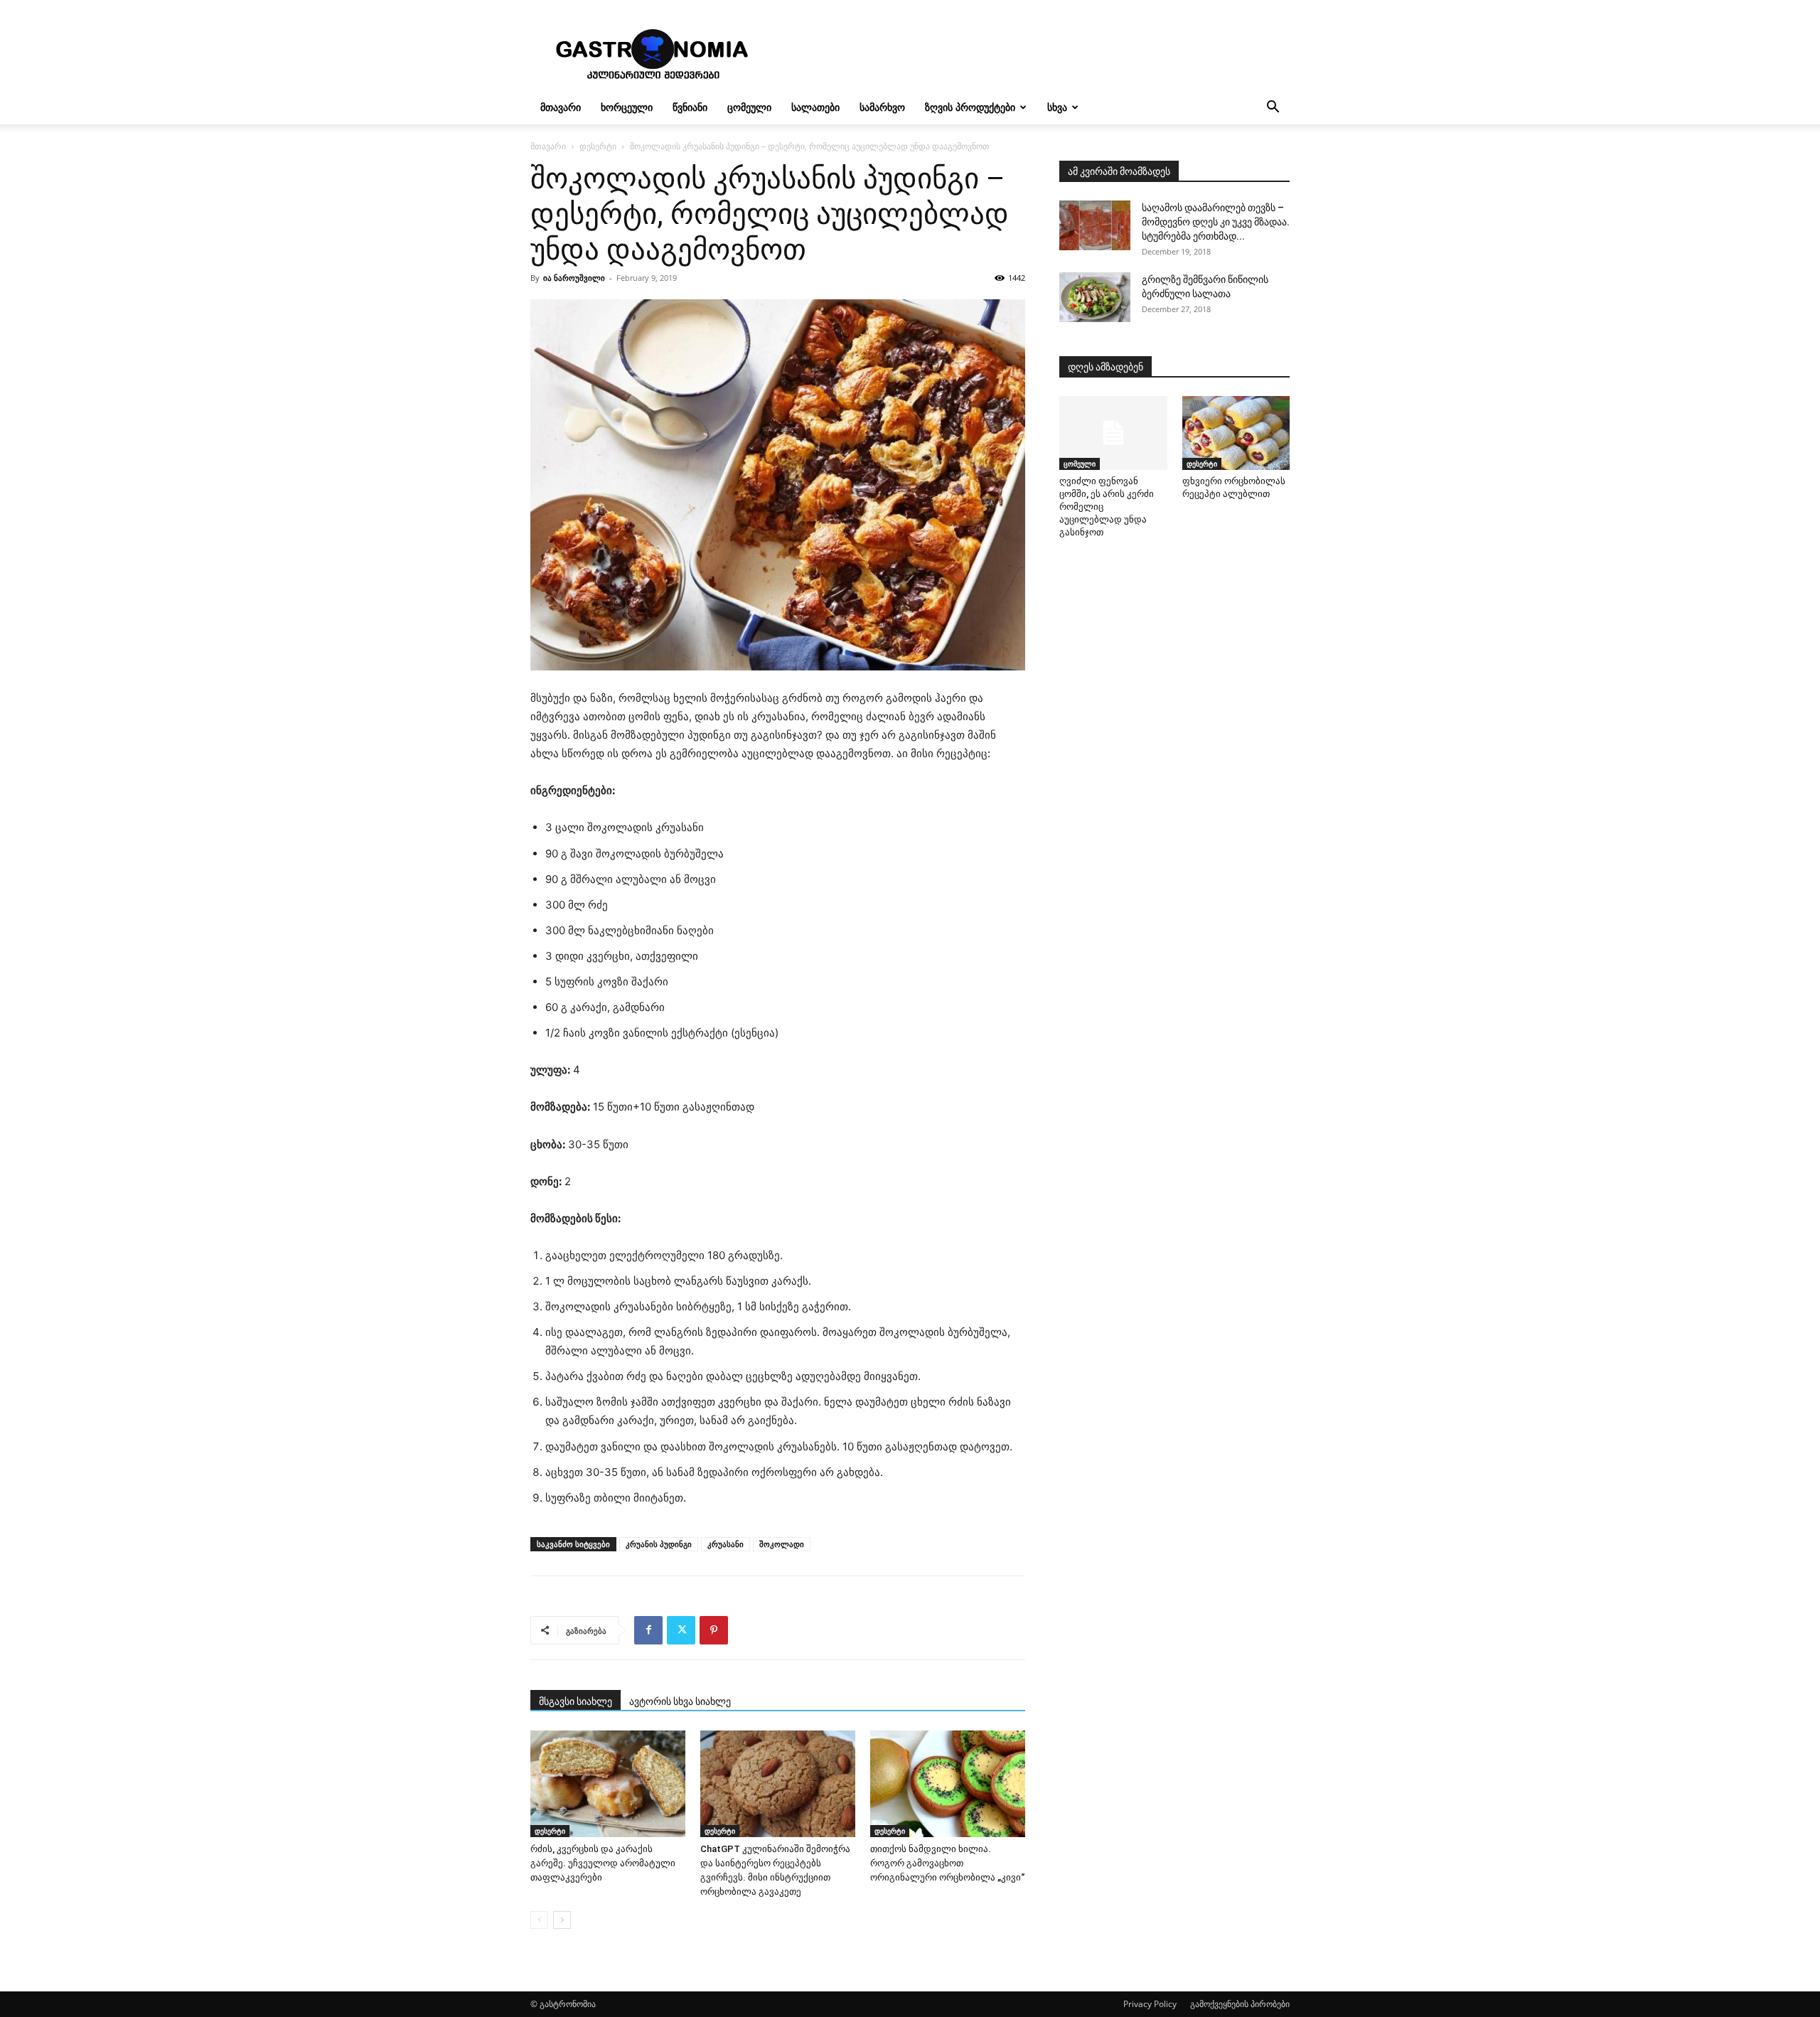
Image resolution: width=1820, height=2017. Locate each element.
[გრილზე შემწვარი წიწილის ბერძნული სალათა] (1095, 297)
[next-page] (562, 1920)
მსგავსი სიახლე (576, 1701)
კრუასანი (726, 1544)
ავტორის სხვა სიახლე (680, 1701)
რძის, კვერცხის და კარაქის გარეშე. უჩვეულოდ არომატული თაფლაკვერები (603, 1863)
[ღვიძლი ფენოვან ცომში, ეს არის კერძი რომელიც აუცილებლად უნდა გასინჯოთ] (1113, 433)
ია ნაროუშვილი (574, 278)
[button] (1273, 108)
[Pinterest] (714, 1630)
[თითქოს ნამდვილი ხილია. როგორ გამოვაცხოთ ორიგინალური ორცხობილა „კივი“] (948, 1784)
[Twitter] (681, 1630)
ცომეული (749, 107)
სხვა (1057, 107)
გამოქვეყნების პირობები (1240, 2004)
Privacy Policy (1150, 2004)
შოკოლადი (782, 1544)
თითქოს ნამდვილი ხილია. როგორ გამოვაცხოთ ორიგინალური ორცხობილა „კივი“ (947, 1863)
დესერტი (598, 146)
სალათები (815, 107)
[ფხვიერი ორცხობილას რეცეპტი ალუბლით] (1236, 433)
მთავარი (561, 107)
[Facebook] (648, 1630)
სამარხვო (882, 107)
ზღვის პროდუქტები (970, 107)
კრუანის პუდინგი (659, 1544)
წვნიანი (690, 107)
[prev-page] (539, 1920)
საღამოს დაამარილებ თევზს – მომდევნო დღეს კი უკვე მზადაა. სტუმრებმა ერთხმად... (1216, 222)
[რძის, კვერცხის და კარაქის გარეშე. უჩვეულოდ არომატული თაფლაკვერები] (608, 1784)
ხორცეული (627, 107)
